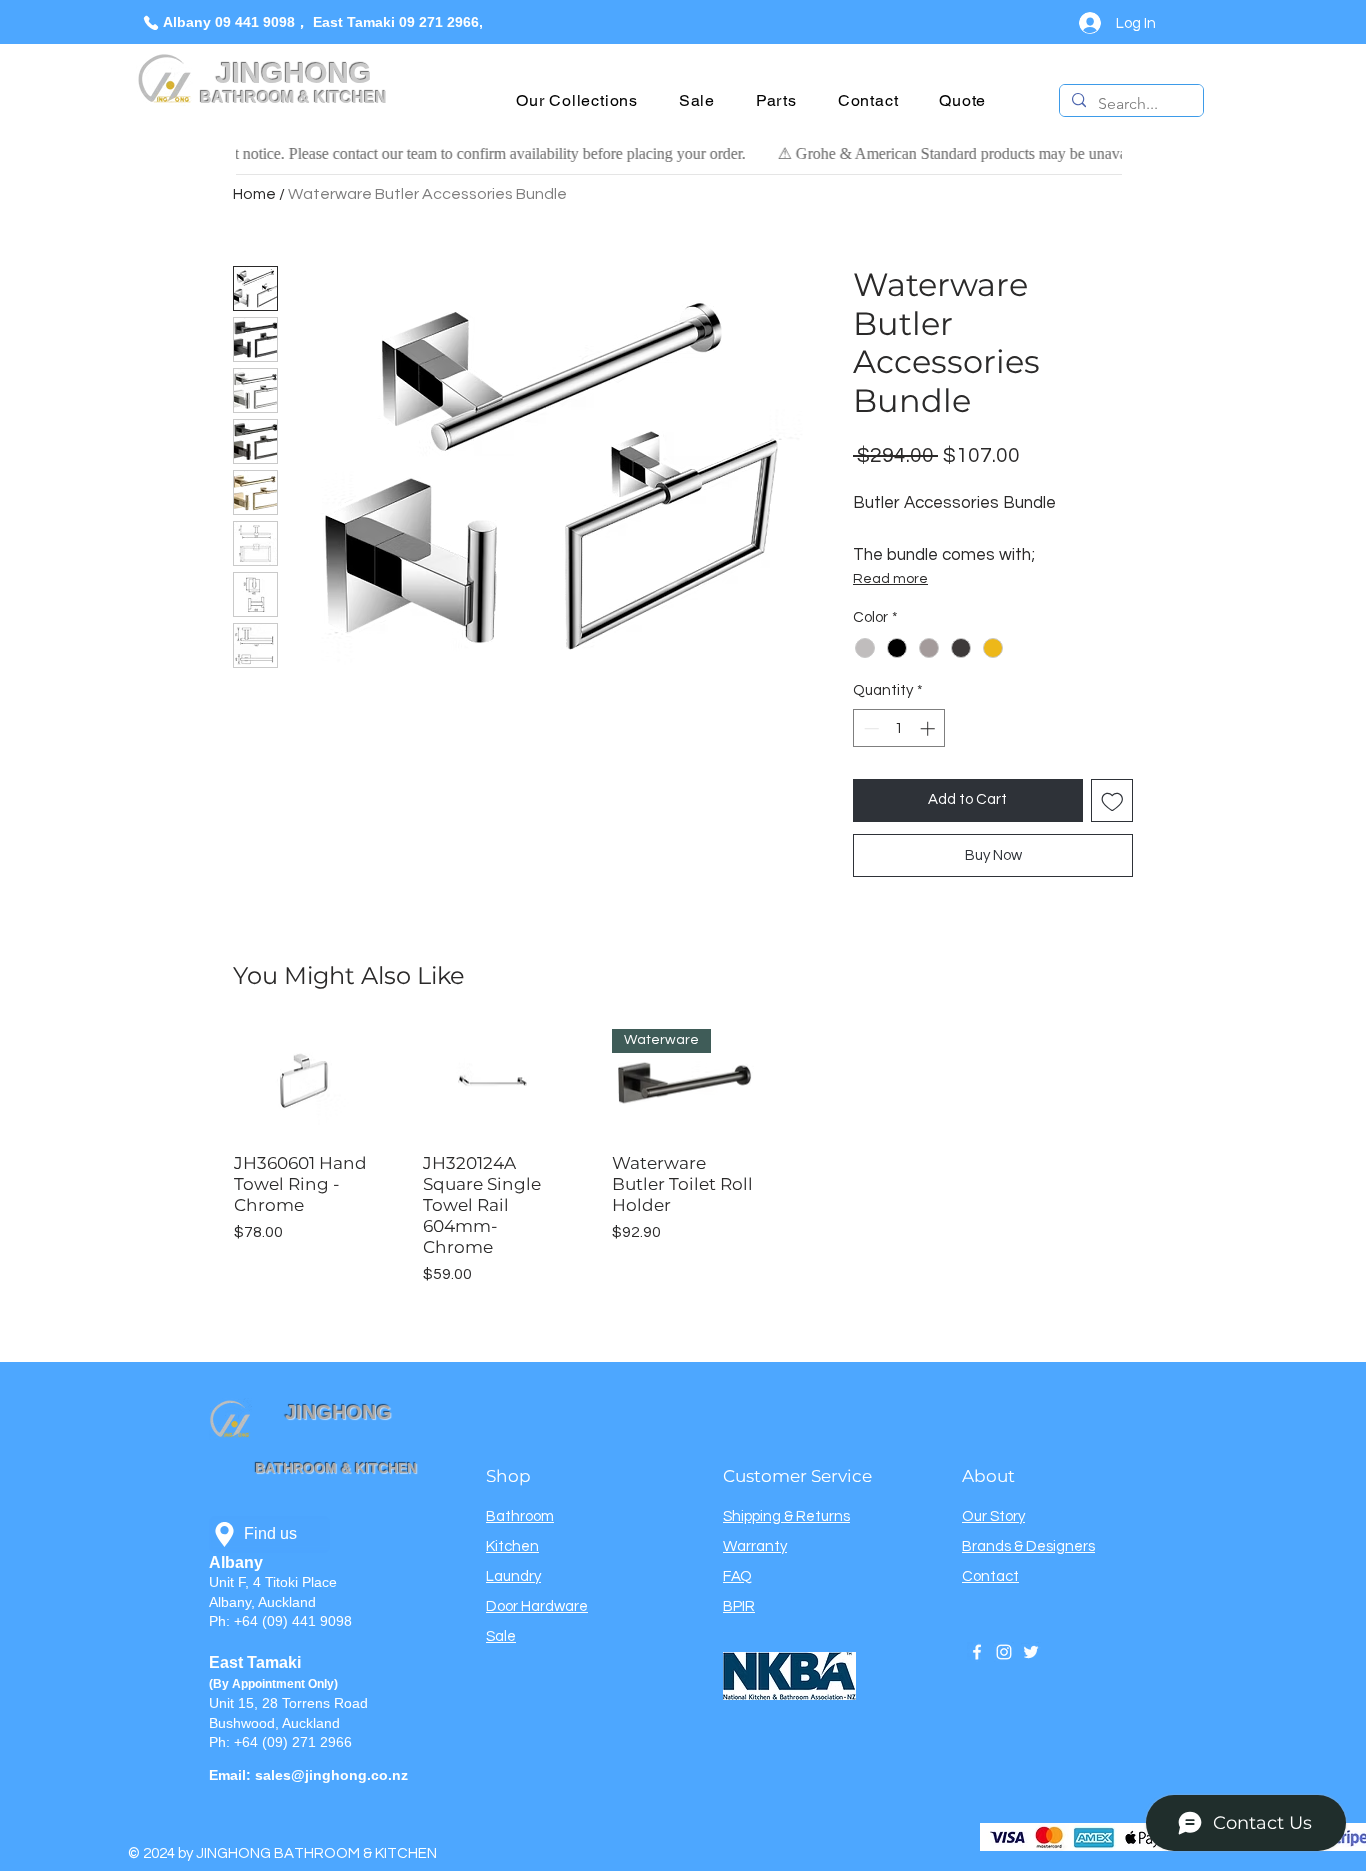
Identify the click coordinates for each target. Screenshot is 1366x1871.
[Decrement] (869, 728)
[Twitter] (1031, 1652)
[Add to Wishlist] (1112, 800)
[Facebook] (977, 1652)
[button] (577, 100)
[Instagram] (1004, 1652)
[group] (683, 1157)
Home (254, 194)
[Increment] (929, 728)
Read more (890, 579)
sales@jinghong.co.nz (331, 1775)
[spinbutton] (899, 728)
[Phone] (150, 22)
